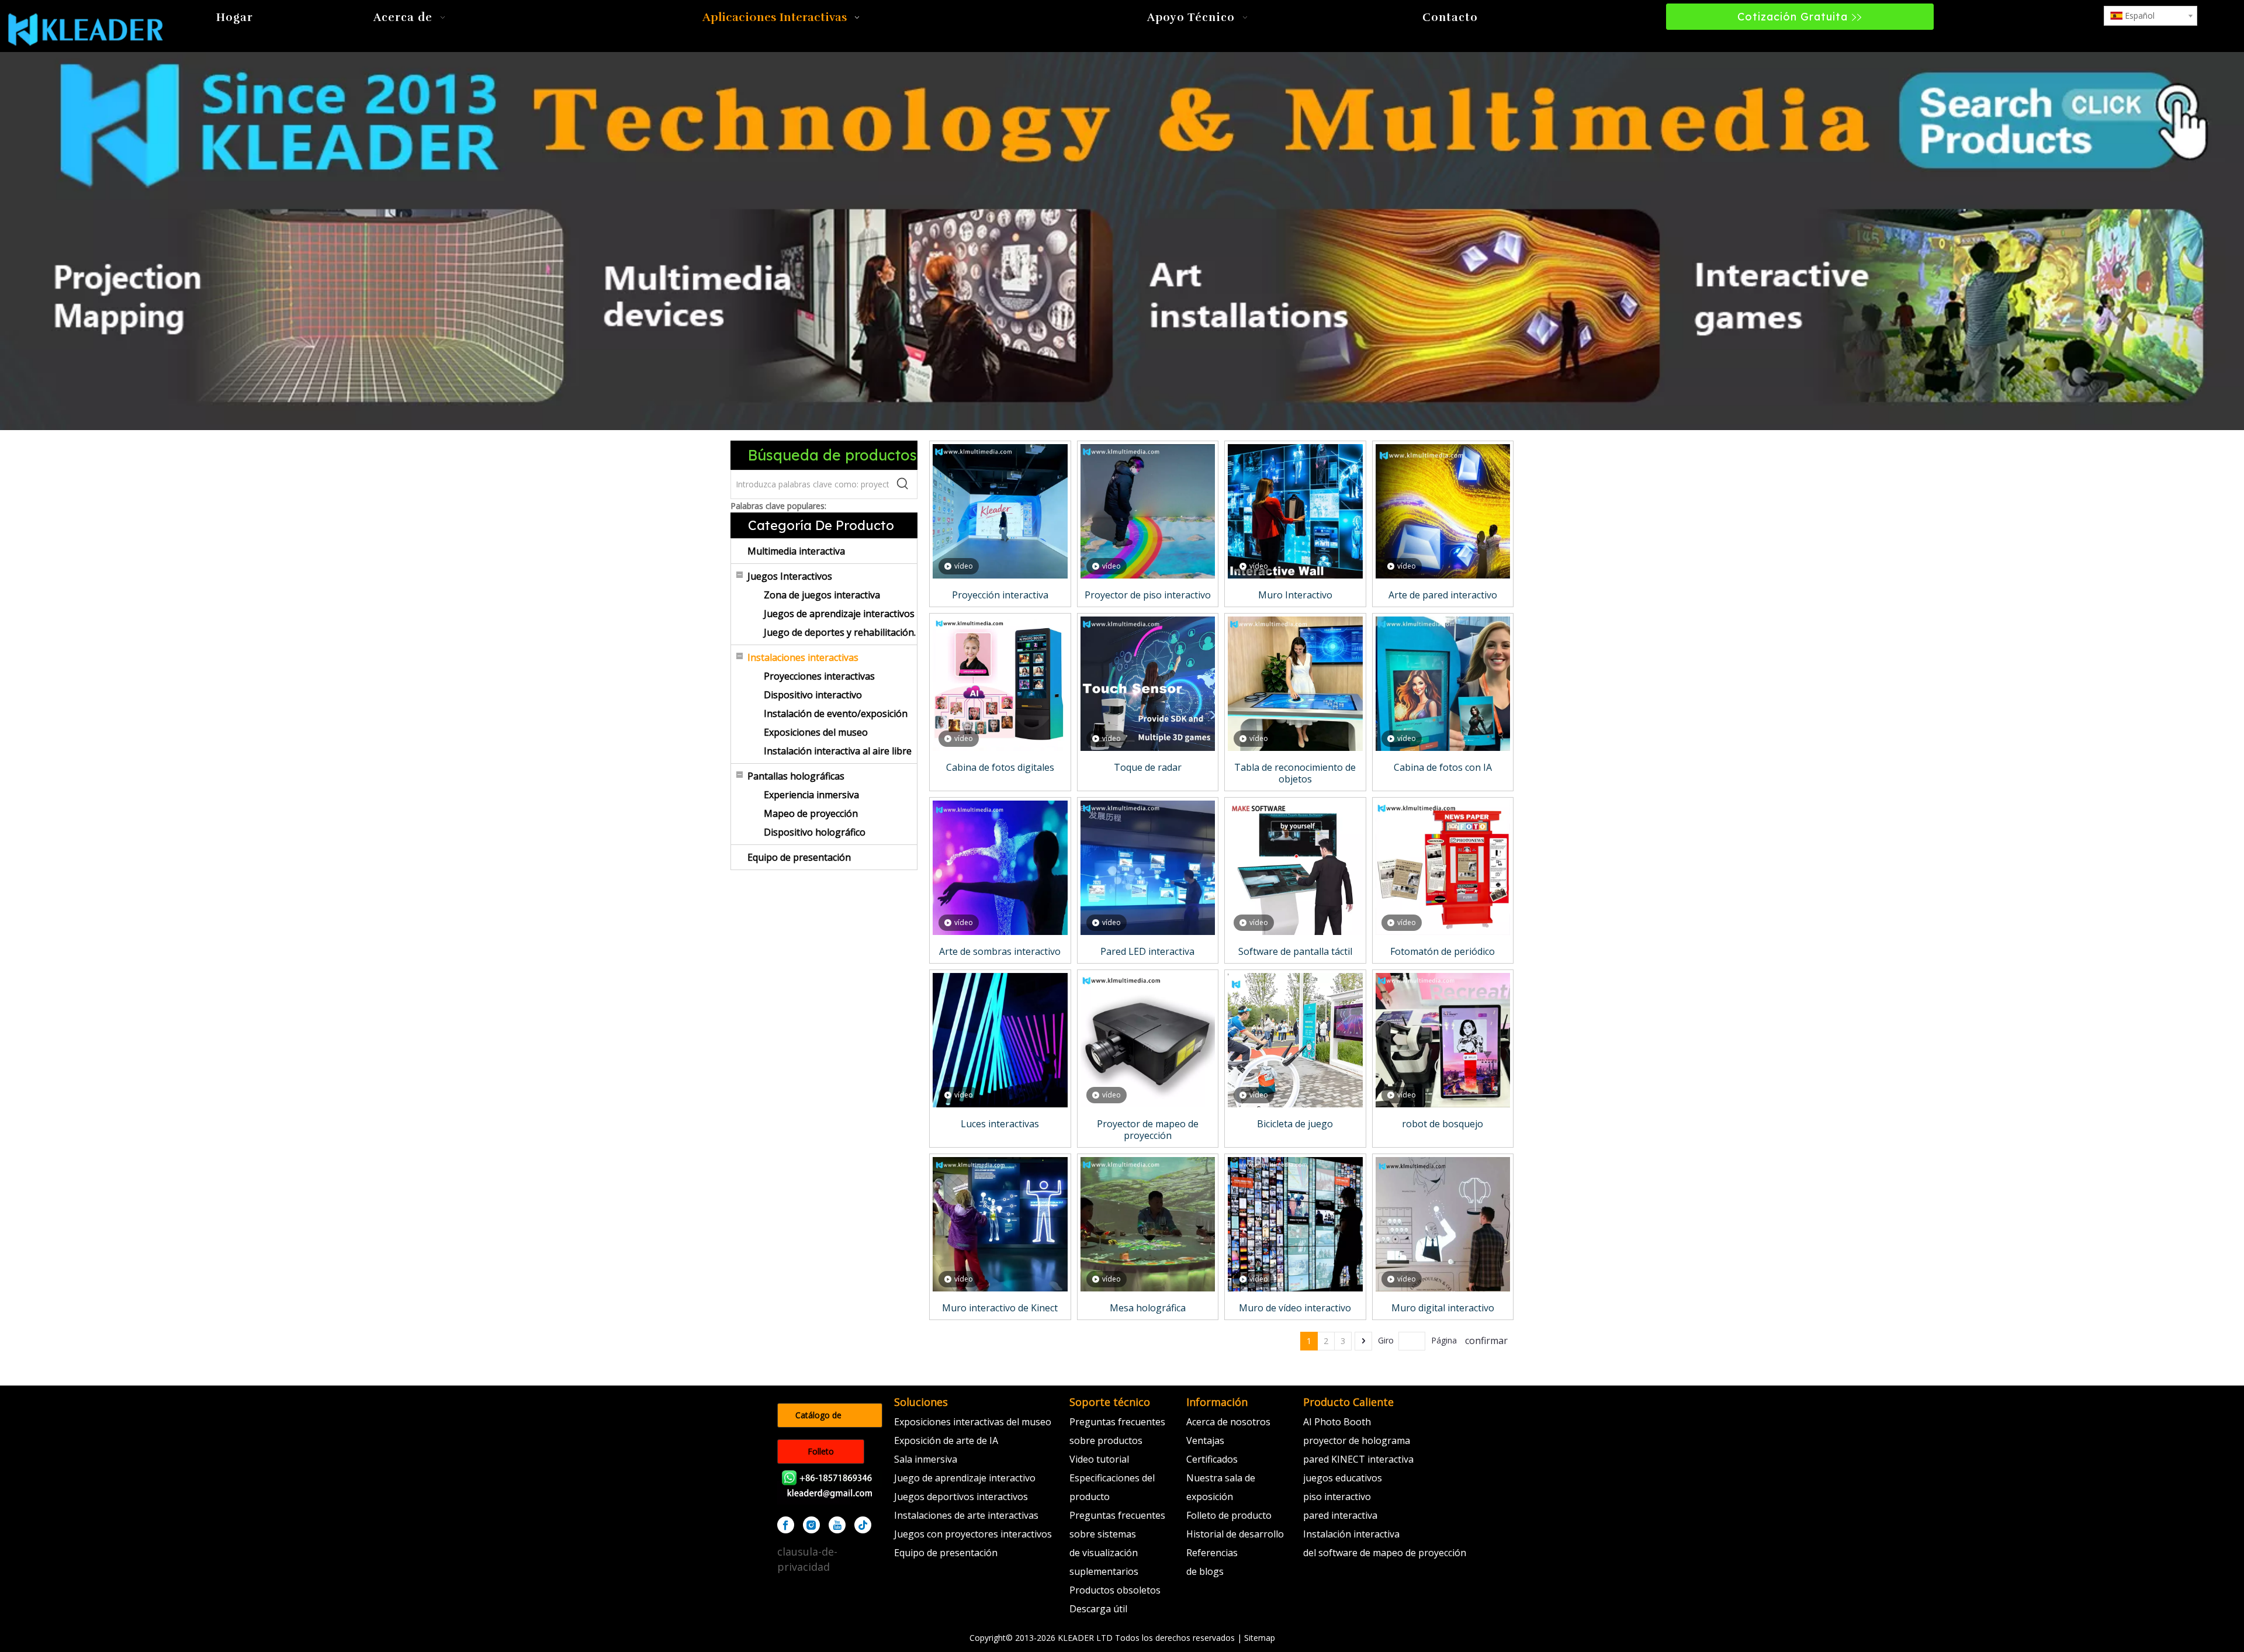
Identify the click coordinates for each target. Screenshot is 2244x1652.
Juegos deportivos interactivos (961, 1497)
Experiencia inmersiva (811, 795)
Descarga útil (1098, 1609)
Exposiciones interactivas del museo (973, 1422)
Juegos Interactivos (790, 576)
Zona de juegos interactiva (822, 595)
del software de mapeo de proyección (1385, 1553)
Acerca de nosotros (1228, 1422)
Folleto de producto (1229, 1515)
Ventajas (1205, 1440)
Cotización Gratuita (1794, 17)
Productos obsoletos (1115, 1590)
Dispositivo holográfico (815, 832)
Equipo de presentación (799, 857)
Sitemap (1260, 1638)
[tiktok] (863, 1525)
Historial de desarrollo (1235, 1534)
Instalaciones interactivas (803, 657)
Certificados (1212, 1459)
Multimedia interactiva (796, 551)
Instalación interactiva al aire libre (838, 751)
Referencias (1212, 1553)
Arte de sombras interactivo (1000, 951)
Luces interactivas (1000, 1124)
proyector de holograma (1357, 1440)
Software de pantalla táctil (1295, 951)
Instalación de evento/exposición (836, 714)
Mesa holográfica (1148, 1308)
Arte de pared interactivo (1443, 595)
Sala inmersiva (926, 1459)
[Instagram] (811, 1525)
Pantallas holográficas (796, 776)
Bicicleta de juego (1295, 1124)
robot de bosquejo (1443, 1124)
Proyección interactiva (1000, 595)
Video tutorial (1099, 1459)
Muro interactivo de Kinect (1000, 1308)
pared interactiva (1340, 1515)
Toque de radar (1148, 767)
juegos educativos (1343, 1478)
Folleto (821, 1451)
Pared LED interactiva (1147, 951)
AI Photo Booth (1337, 1422)
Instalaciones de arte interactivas (966, 1515)
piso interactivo (1337, 1497)
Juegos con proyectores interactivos (973, 1534)
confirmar (1486, 1341)
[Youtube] (837, 1525)
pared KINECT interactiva (1358, 1459)
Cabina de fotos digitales (1000, 767)
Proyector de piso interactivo (1148, 595)
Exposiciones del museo (816, 732)
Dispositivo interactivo (813, 695)
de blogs (1205, 1571)
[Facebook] (786, 1525)
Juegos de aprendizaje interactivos (839, 614)
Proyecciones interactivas (819, 676)
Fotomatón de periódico (1443, 951)
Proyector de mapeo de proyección (1148, 1130)
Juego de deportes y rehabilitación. (840, 632)
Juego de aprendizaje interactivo (965, 1478)
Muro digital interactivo (1443, 1308)
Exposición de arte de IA (946, 1440)
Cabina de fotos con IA (1443, 767)
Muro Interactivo (1295, 595)
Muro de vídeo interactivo (1295, 1308)
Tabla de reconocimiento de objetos (1295, 773)
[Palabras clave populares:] (903, 484)
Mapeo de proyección (811, 813)
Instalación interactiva (1351, 1534)
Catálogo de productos (818, 1419)
